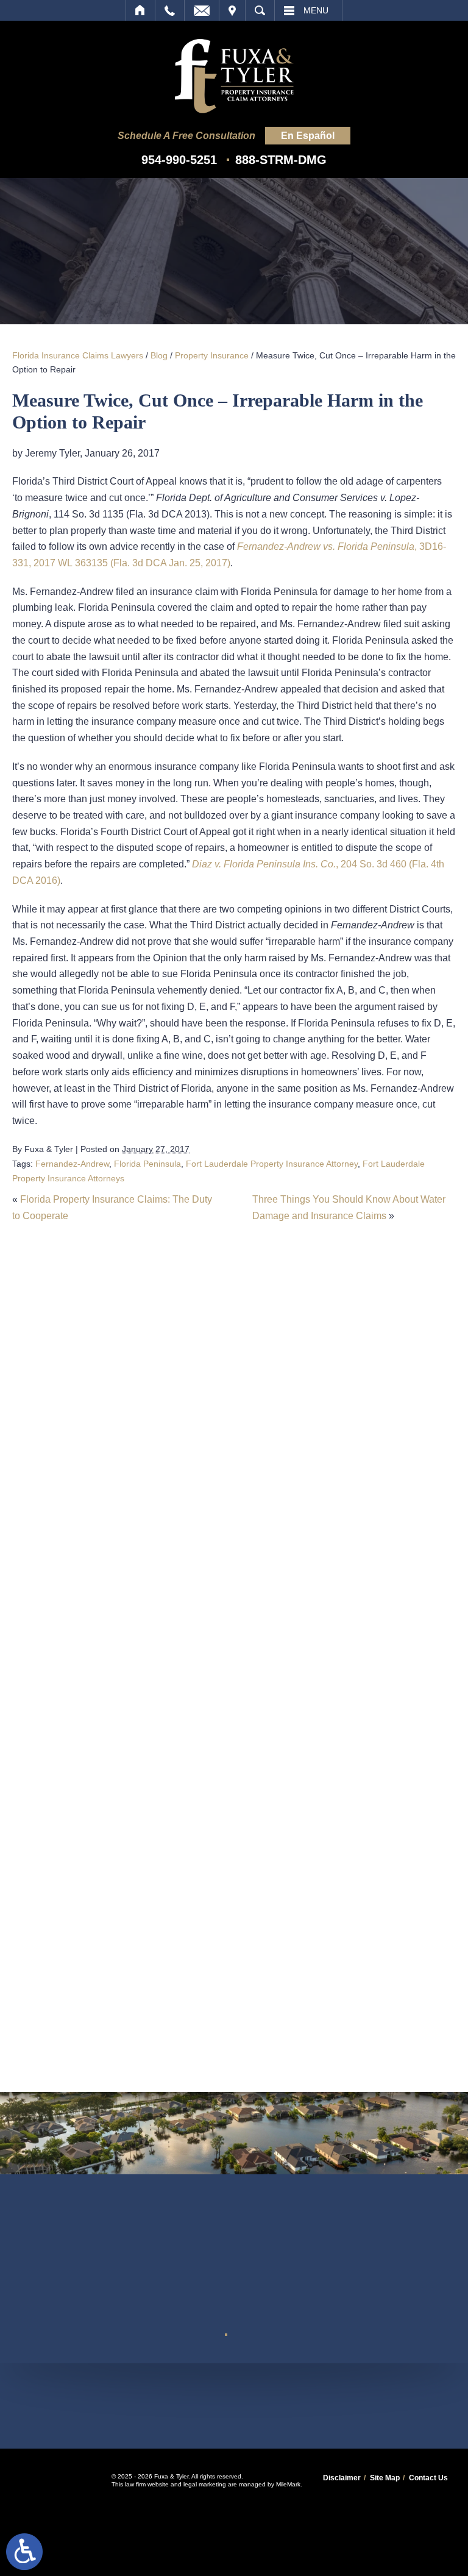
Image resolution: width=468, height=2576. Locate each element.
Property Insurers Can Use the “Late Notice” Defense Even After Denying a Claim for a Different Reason (232, 1488)
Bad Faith (158, 1733)
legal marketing (205, 2484)
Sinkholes (158, 1980)
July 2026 (158, 1596)
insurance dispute (176, 1912)
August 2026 (164, 1574)
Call (170, 10)
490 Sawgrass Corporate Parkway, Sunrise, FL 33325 (234, 2405)
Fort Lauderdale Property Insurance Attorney (272, 1164)
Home (140, 10)
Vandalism (159, 2025)
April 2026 (159, 1664)
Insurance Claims (174, 1890)
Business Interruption (182, 1756)
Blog (159, 355)
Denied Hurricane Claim (189, 1778)
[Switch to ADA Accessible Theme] (24, 2552)
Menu (316, 10)
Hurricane (158, 1868)
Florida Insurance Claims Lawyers (78, 355)
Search (260, 10)
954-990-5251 (179, 160)
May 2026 (158, 1641)
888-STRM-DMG (281, 160)
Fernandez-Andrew (72, 1164)
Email (202, 10)
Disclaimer (342, 2478)
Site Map (385, 2478)
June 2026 (159, 1619)
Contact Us (428, 2478)
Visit (232, 10)
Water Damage (169, 2047)
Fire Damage (165, 1823)
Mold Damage (167, 1935)
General (154, 1845)
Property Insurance (212, 355)
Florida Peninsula (147, 1164)
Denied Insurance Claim (189, 1800)
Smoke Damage (172, 2002)
